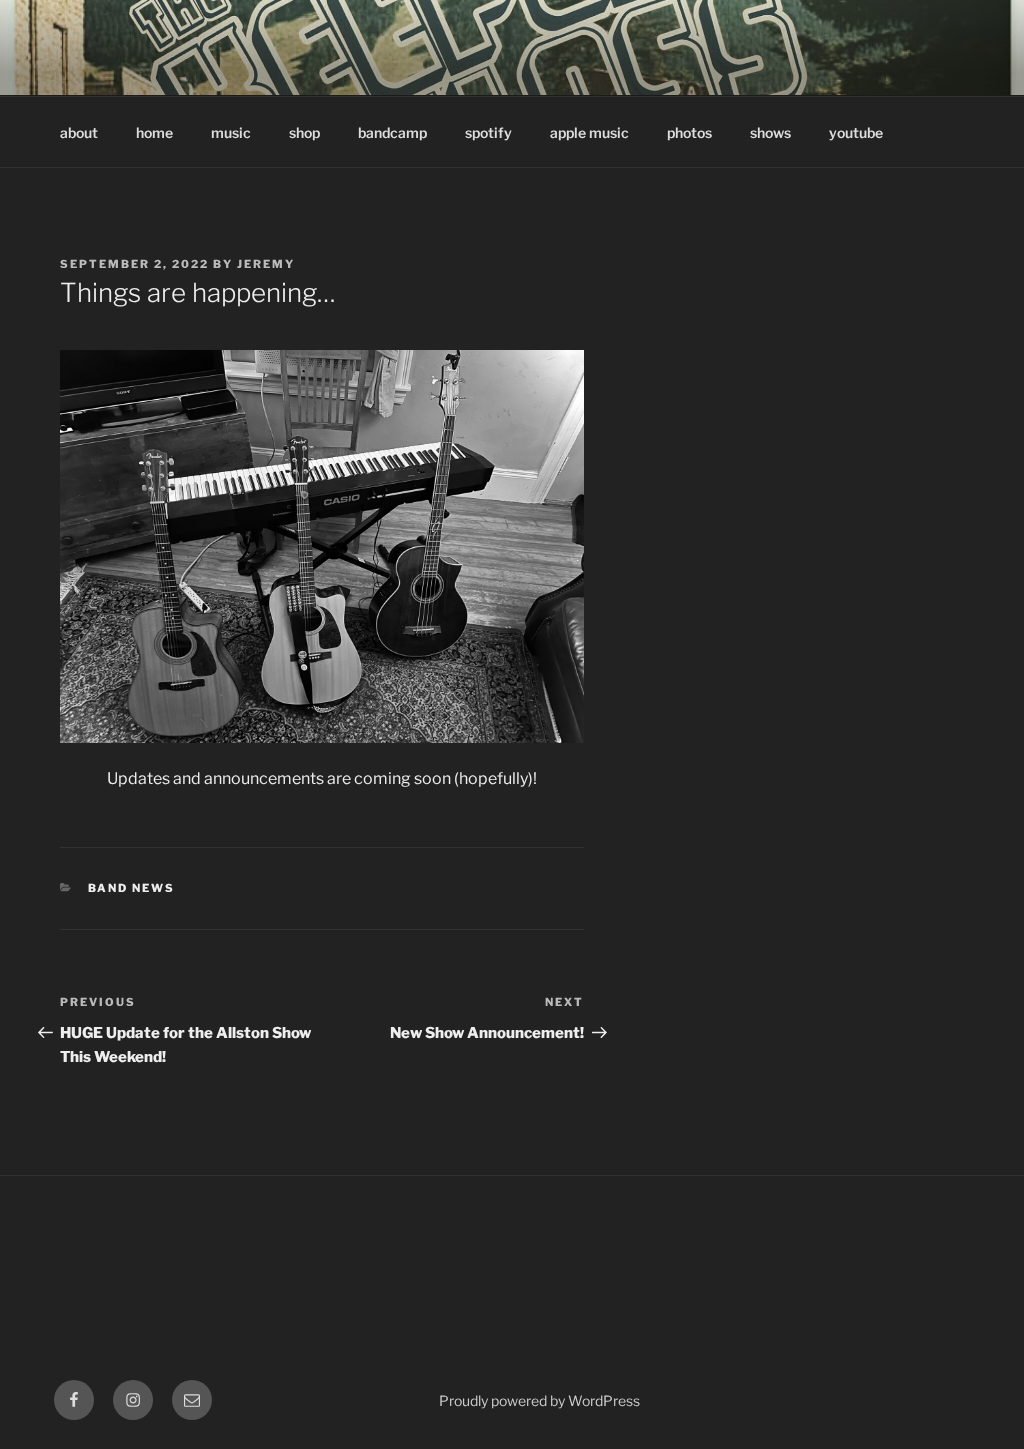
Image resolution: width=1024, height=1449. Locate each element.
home (154, 132)
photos (689, 132)
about (79, 132)
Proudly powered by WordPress (539, 1400)
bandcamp (392, 132)
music (231, 132)
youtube (856, 132)
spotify (488, 132)
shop (304, 132)
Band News (132, 888)
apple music (589, 132)
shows (770, 132)
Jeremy (266, 264)
